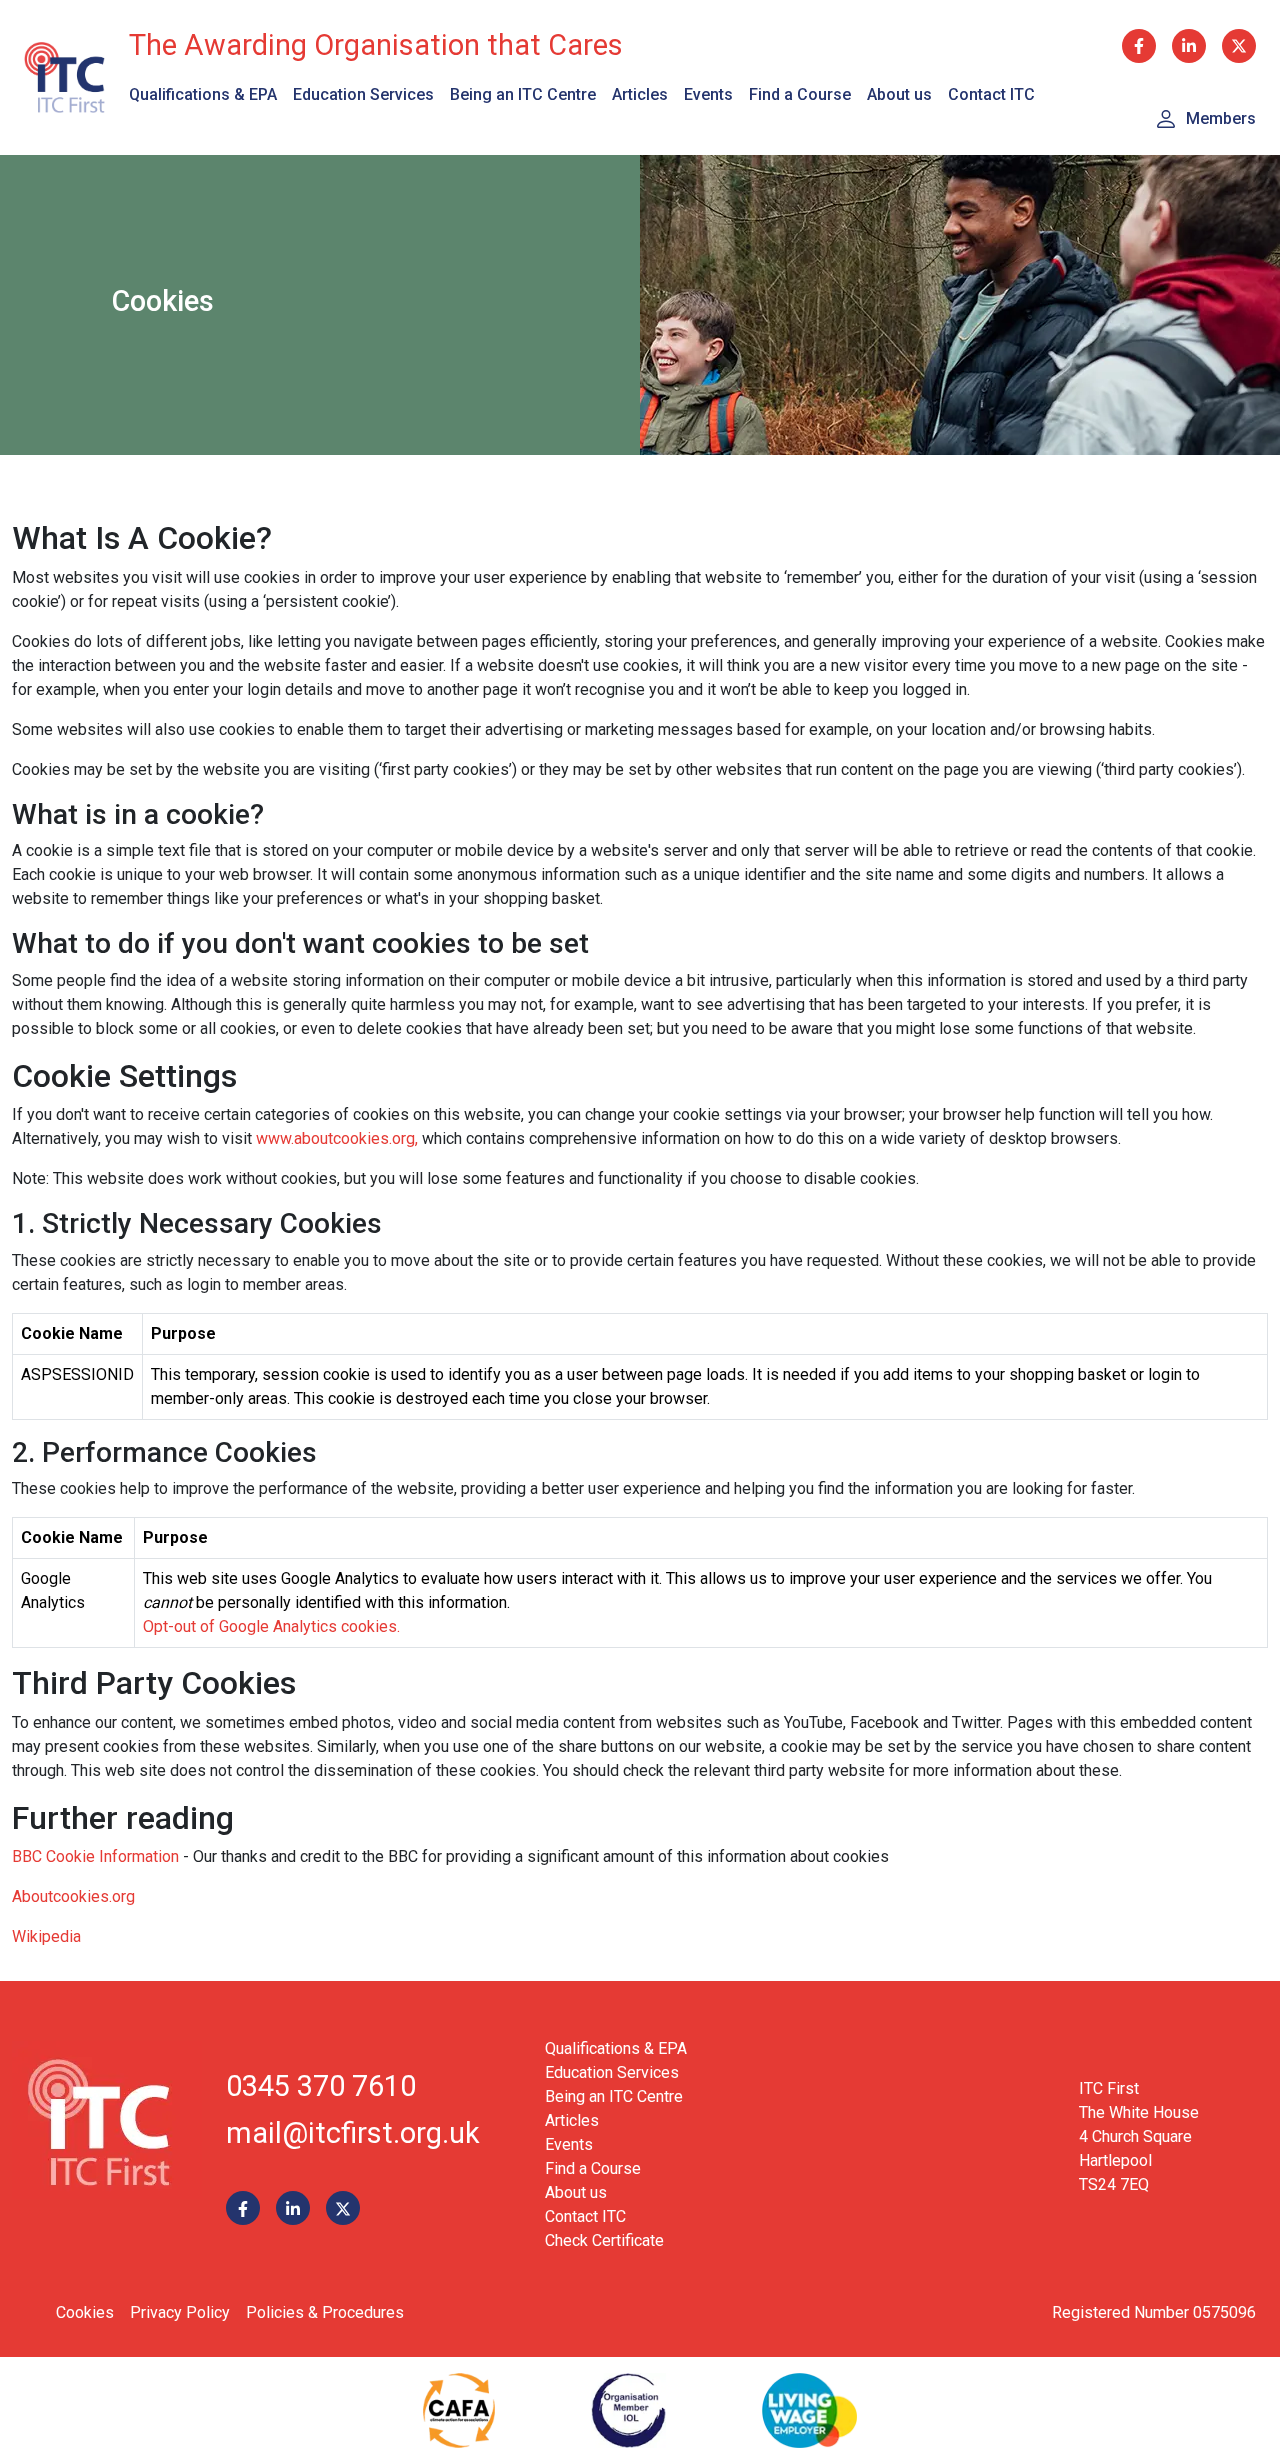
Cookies (85, 2312)
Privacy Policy (180, 2312)
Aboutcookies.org (73, 1896)
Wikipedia (46, 1936)
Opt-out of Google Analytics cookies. (271, 1626)
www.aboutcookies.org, (337, 1138)
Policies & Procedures (325, 2312)
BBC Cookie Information (95, 1856)
